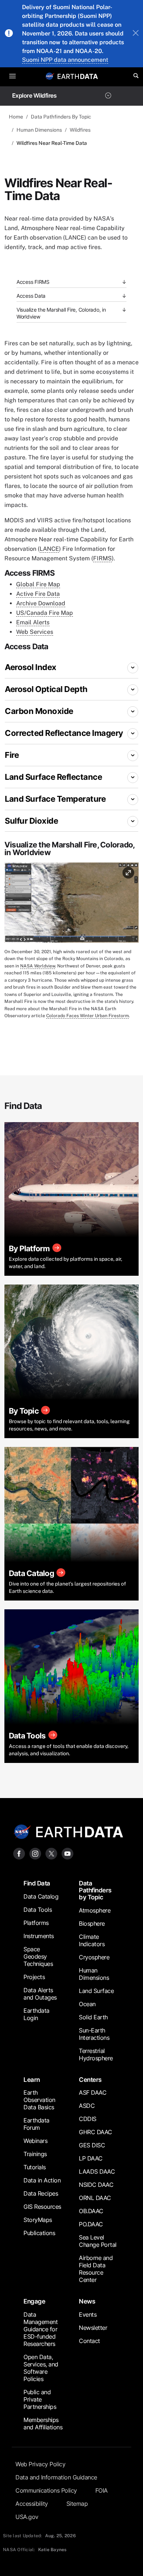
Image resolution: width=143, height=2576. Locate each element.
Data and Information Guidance (56, 2477)
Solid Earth (93, 2017)
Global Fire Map (38, 584)
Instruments (39, 1936)
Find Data (37, 1883)
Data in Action (42, 2180)
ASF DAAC (93, 2092)
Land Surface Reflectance (53, 777)
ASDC (87, 2106)
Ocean (87, 2004)
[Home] (78, 76)
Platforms (36, 1923)
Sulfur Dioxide (31, 821)
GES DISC (92, 2145)
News (87, 2301)
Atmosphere (95, 1910)
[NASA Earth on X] (51, 1853)
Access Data (31, 296)
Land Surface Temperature (55, 799)
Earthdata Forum (36, 2124)
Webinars (35, 2141)
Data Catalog (41, 1896)
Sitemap (77, 2504)
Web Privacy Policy (40, 2464)
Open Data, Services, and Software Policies (41, 2368)
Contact (89, 2341)
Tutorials (35, 2167)
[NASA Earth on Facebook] (19, 1853)
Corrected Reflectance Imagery (64, 733)
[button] (71, 905)
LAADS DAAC (97, 2171)
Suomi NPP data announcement (65, 60)
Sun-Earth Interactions (94, 2034)
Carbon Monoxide (39, 711)
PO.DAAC (91, 2224)
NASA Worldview (38, 966)
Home (16, 117)
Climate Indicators (92, 1940)
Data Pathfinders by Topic (95, 1890)
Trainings (35, 2154)
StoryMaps (38, 2220)
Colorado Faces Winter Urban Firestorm (87, 1016)
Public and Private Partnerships (40, 2399)
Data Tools (38, 1910)
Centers (90, 2080)
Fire (12, 755)
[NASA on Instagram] (35, 1853)
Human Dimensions (39, 130)
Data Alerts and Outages (40, 1994)
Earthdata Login (36, 2014)
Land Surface (96, 1991)
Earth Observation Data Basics (39, 2100)
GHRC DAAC (96, 2132)
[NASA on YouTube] (67, 1853)
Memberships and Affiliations (43, 2423)
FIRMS (102, 558)
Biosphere (92, 1923)
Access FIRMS (33, 282)
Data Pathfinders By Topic (61, 117)
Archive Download (41, 603)
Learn (32, 2080)
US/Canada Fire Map (45, 613)
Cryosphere (94, 1957)
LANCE (49, 549)
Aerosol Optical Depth (46, 689)
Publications (39, 2233)
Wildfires (80, 130)
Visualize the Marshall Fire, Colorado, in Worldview (61, 313)
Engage (34, 2301)
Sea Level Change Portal (98, 2241)
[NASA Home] (50, 76)
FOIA (102, 2490)
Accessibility (32, 2504)
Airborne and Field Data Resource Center (96, 2269)
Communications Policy (46, 2490)
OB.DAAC (91, 2211)
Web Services (35, 632)
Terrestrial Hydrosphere (96, 2054)
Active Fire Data (38, 594)
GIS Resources (42, 2207)
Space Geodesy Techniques (38, 1956)
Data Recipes (41, 2193)
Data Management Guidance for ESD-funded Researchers (41, 2329)
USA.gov (27, 2517)
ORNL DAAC (95, 2198)
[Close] (136, 34)
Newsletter (93, 2328)
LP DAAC (91, 2158)
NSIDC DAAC (96, 2185)
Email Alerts (33, 622)
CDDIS (88, 2119)
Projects (34, 1977)
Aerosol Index (31, 667)
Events (88, 2314)
